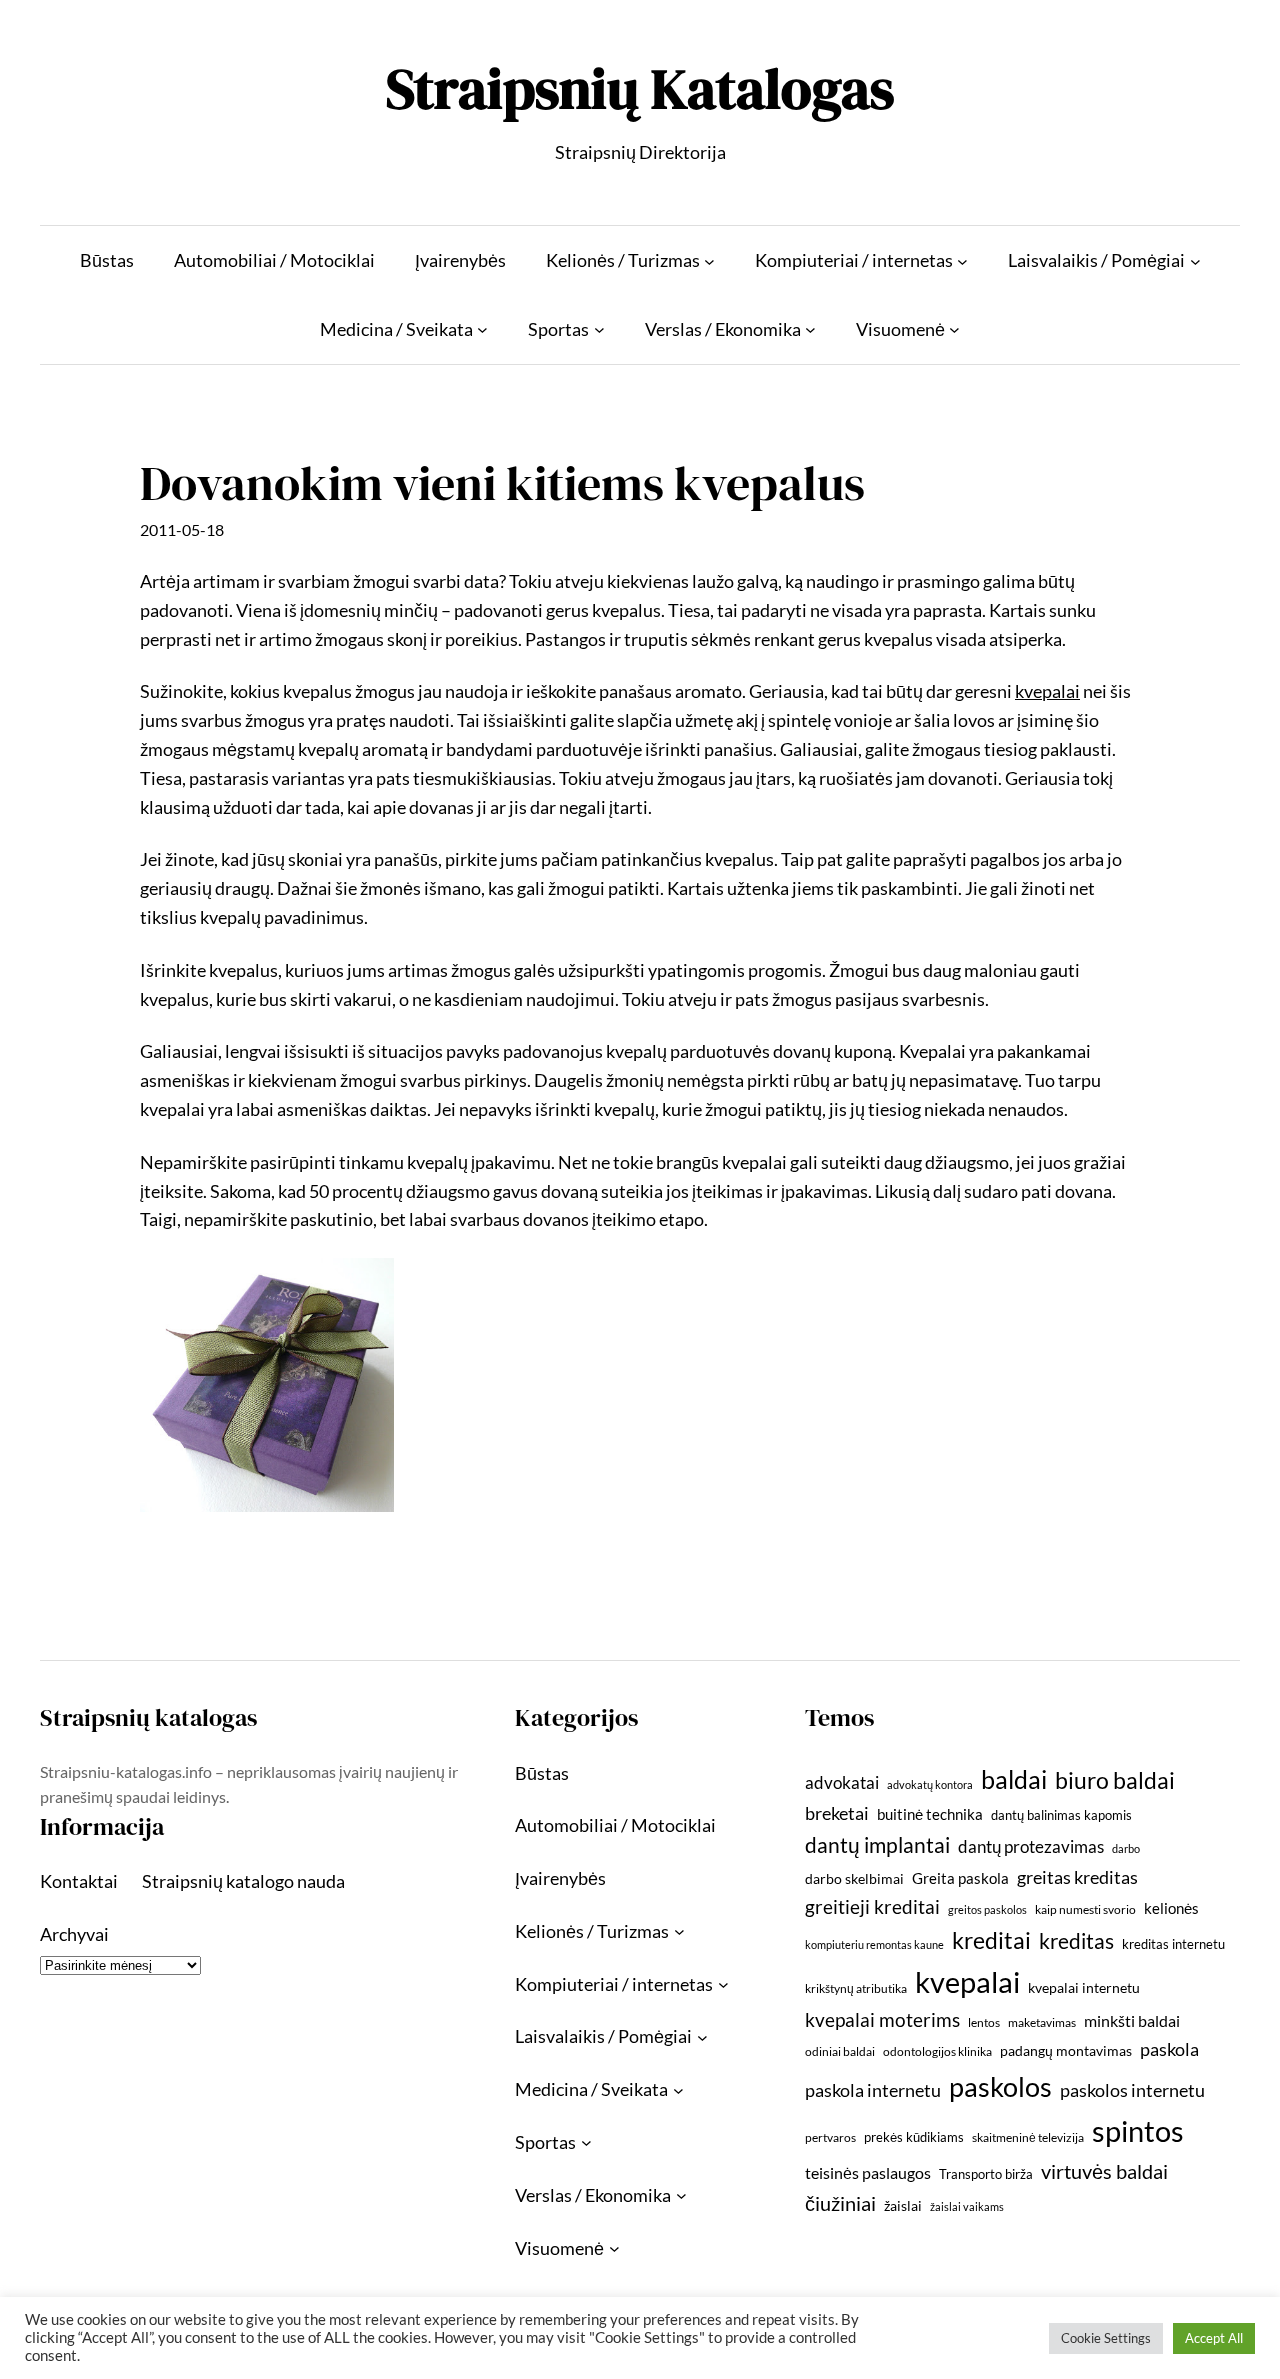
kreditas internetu (1173, 1944)
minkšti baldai (1132, 2020)
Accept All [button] (1214, 2338)
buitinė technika (930, 1814)
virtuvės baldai (1104, 2171)
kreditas (1076, 1941)
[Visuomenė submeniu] (954, 329)
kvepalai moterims (882, 2020)
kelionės (1171, 1908)
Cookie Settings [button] (1106, 2338)
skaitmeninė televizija (1028, 2137)
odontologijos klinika (937, 2051)
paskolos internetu (1132, 2090)
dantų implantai (877, 1845)
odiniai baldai (840, 2051)
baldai (1014, 1779)
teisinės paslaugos (868, 2172)
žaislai (903, 2205)
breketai (837, 1813)
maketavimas (1042, 2022)
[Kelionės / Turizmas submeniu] (709, 260)
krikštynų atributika (856, 1988)
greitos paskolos (987, 1909)
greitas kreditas (1077, 1877)
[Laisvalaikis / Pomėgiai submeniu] (1195, 260)
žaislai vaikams (967, 2206)
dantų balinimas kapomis (1061, 1815)
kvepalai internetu (1084, 1987)
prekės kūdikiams (914, 2137)
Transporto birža (986, 2174)
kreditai (991, 1940)
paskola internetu (873, 2090)
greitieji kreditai (872, 1906)
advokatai (842, 1782)
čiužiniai (840, 2203)
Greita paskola (960, 1878)
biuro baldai (1115, 1780)
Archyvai (74, 1934)
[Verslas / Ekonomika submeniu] (810, 329)
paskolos (1000, 2086)
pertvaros (830, 2137)
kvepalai (967, 1981)
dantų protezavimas (1031, 1847)
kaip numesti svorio (1085, 1909)
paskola (1169, 2049)
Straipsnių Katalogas (640, 88)
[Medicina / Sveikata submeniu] (482, 329)
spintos (1138, 2130)
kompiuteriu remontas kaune (874, 1944)
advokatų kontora (930, 1784)
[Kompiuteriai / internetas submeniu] (962, 260)
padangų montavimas (1066, 2050)
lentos (984, 2022)
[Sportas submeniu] (599, 329)
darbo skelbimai (854, 1878)
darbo (1126, 1848)
